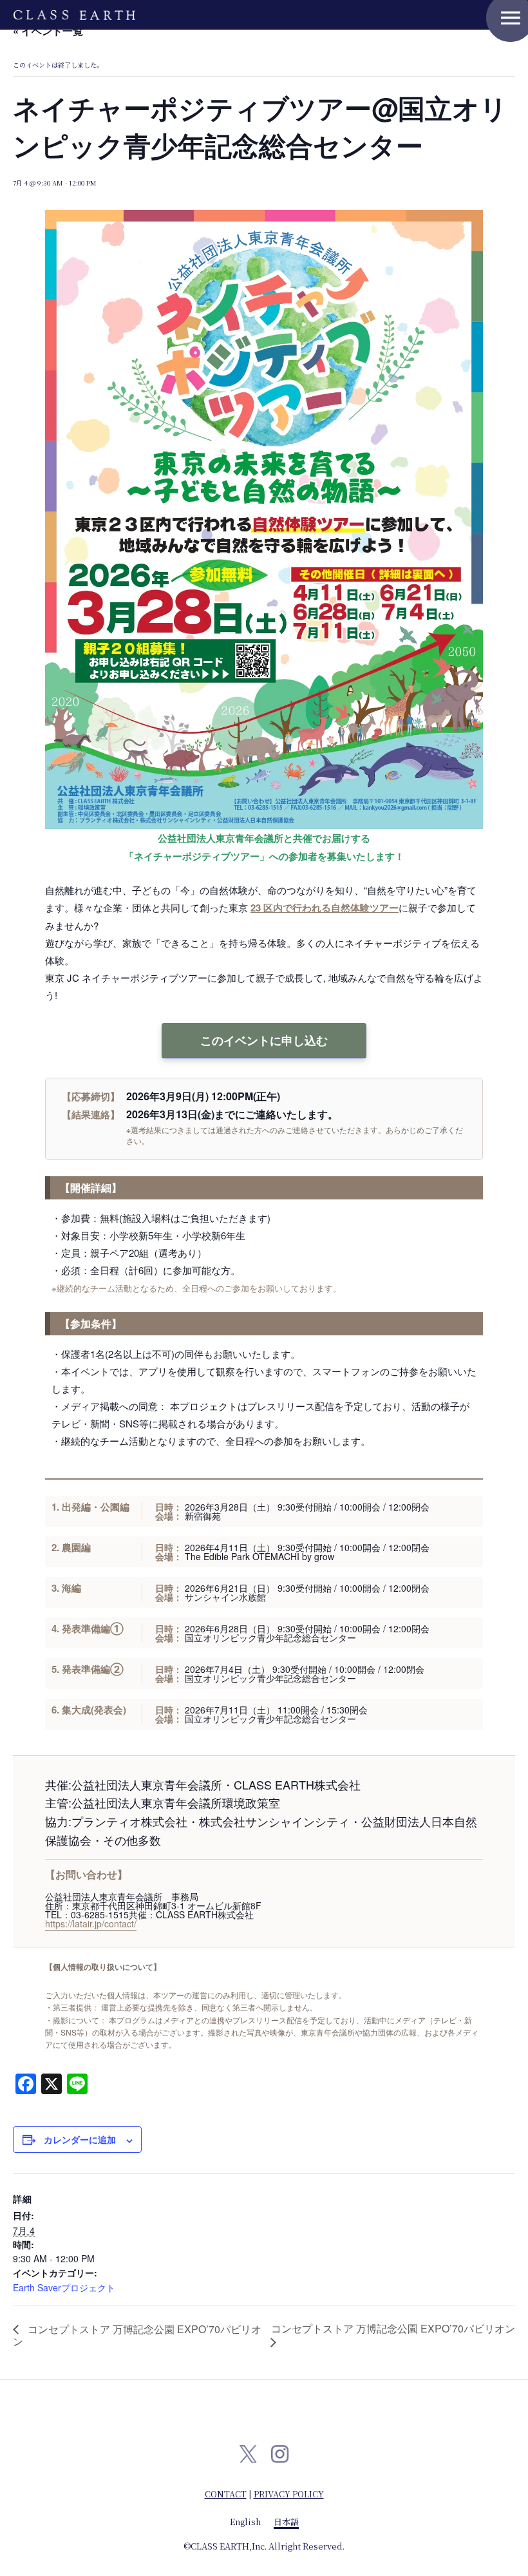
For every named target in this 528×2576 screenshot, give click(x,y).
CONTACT (226, 2494)
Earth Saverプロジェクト (64, 2287)
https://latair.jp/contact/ (91, 1923)
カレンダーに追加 (80, 2139)
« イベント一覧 (48, 31)
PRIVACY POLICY (289, 2494)
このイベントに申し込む (264, 1040)
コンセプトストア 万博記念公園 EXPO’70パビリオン (137, 2335)
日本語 (286, 2522)
